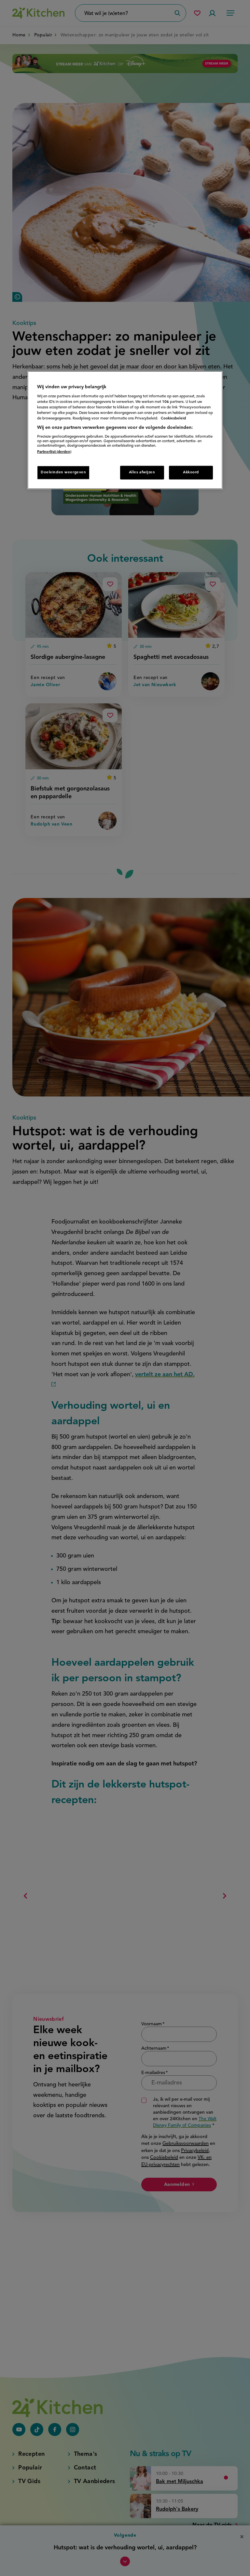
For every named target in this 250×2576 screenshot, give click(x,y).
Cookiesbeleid (173, 418)
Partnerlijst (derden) (54, 452)
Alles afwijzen (142, 472)
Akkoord (191, 472)
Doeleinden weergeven (63, 472)
